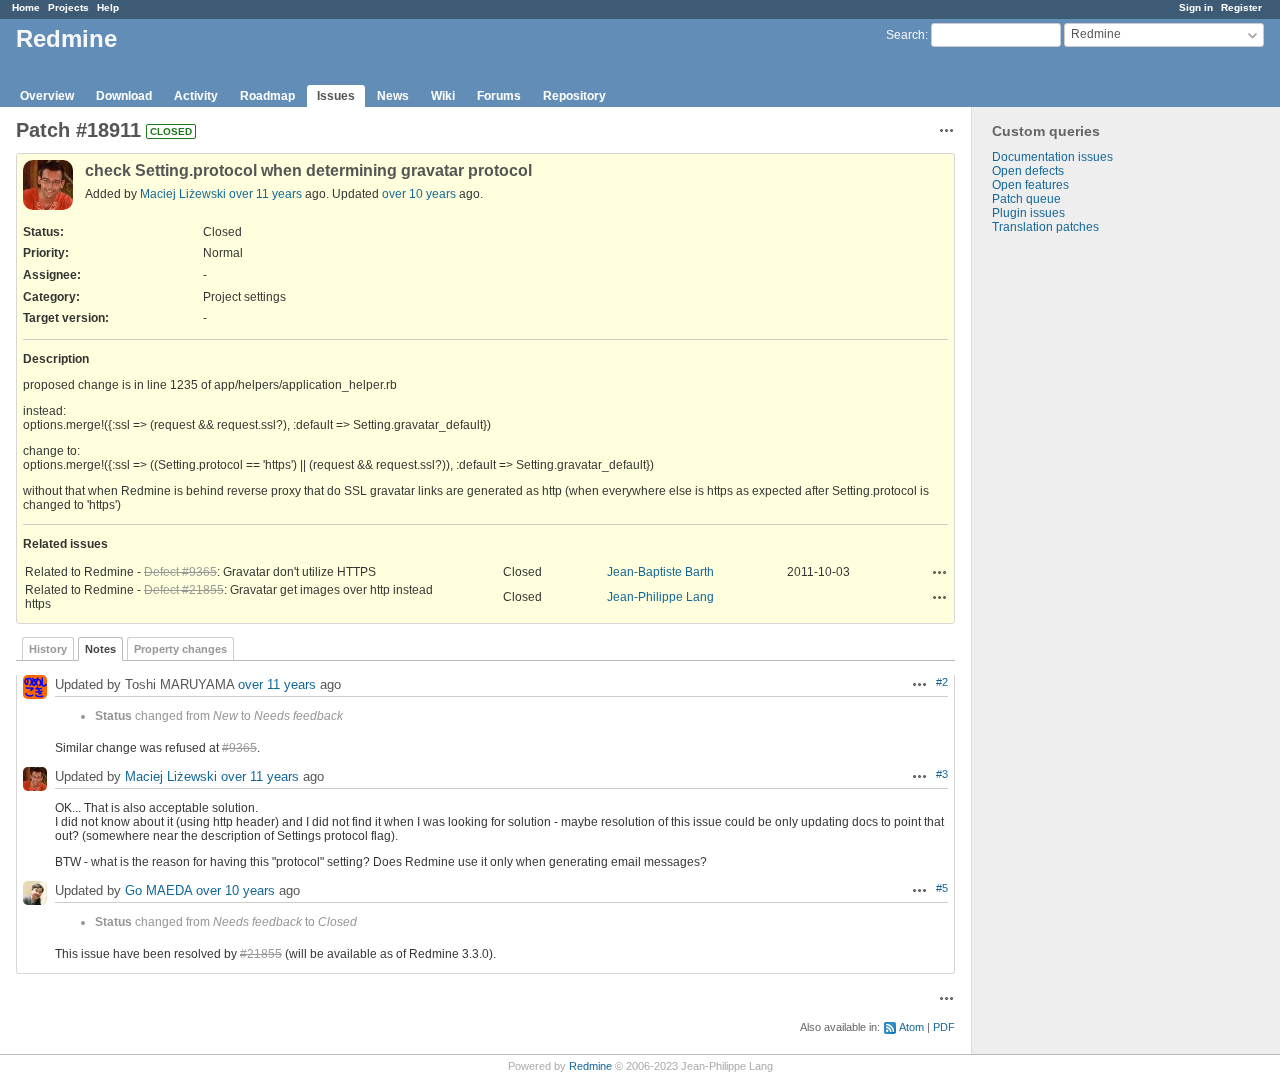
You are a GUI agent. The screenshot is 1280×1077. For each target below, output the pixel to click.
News (393, 96)
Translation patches (1045, 227)
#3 (942, 774)
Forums (499, 96)
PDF (944, 1027)
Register (1241, 7)
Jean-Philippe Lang (660, 597)
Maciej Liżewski (183, 194)
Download (124, 96)
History (48, 649)
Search (905, 35)
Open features (1030, 185)
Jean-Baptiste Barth (660, 572)
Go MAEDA (158, 891)
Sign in (1196, 7)
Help (108, 7)
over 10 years (419, 194)
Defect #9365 (180, 572)
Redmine (590, 1066)
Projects (68, 7)
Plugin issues (1028, 213)
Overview (47, 96)
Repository (574, 96)
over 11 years (265, 194)
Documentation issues (1052, 157)
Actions (940, 572)
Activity (196, 96)
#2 (942, 682)
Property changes (180, 649)
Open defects (1028, 171)
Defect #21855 (184, 590)
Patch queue (1026, 199)
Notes (100, 649)
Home (26, 7)
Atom (911, 1027)
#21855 (261, 954)
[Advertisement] (1072, 548)
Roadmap (267, 96)
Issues (336, 96)
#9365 (239, 748)
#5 (942, 888)
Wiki (443, 96)
